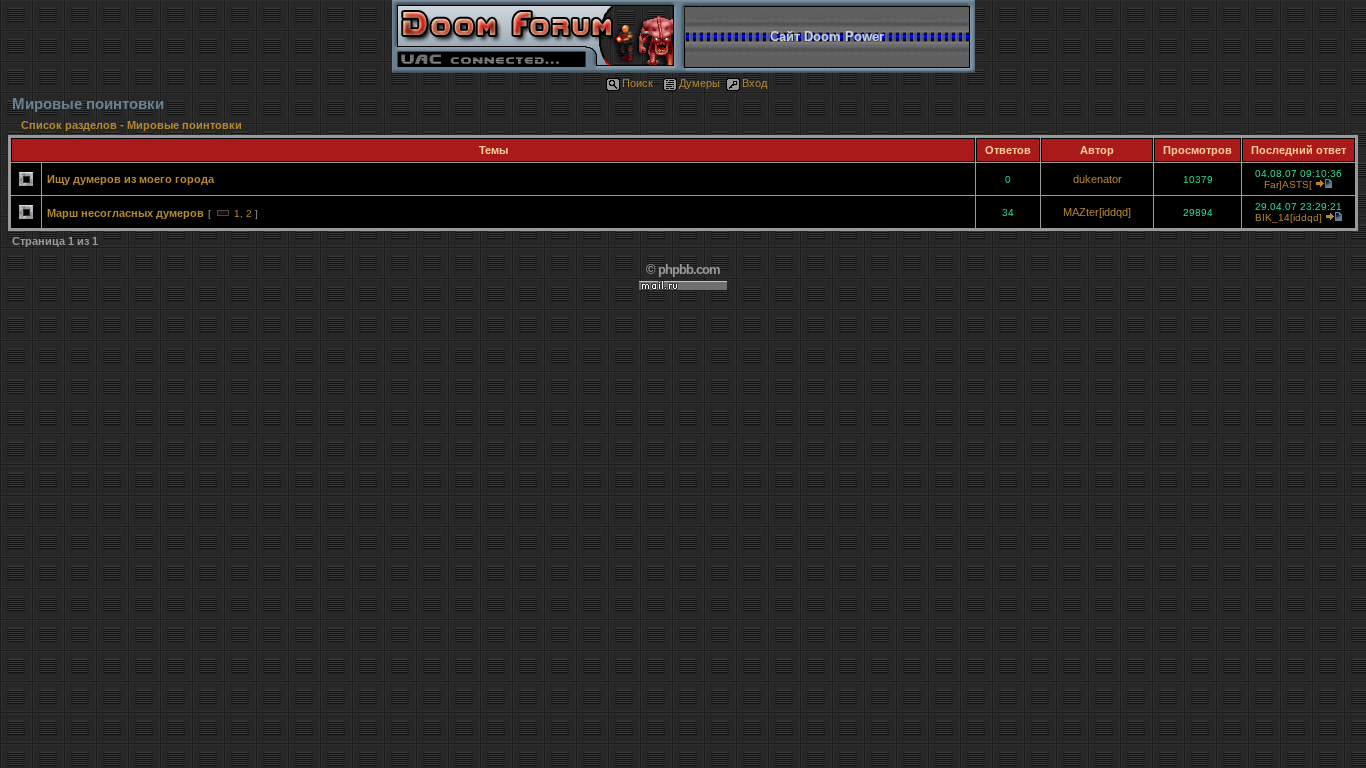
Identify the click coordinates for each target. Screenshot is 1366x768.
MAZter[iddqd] (1097, 212)
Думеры (699, 83)
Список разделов (70, 125)
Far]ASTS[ (1288, 184)
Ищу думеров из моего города (130, 179)
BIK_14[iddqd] (1288, 217)
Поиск (637, 83)
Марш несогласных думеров (125, 213)
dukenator (1097, 179)
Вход (754, 83)
